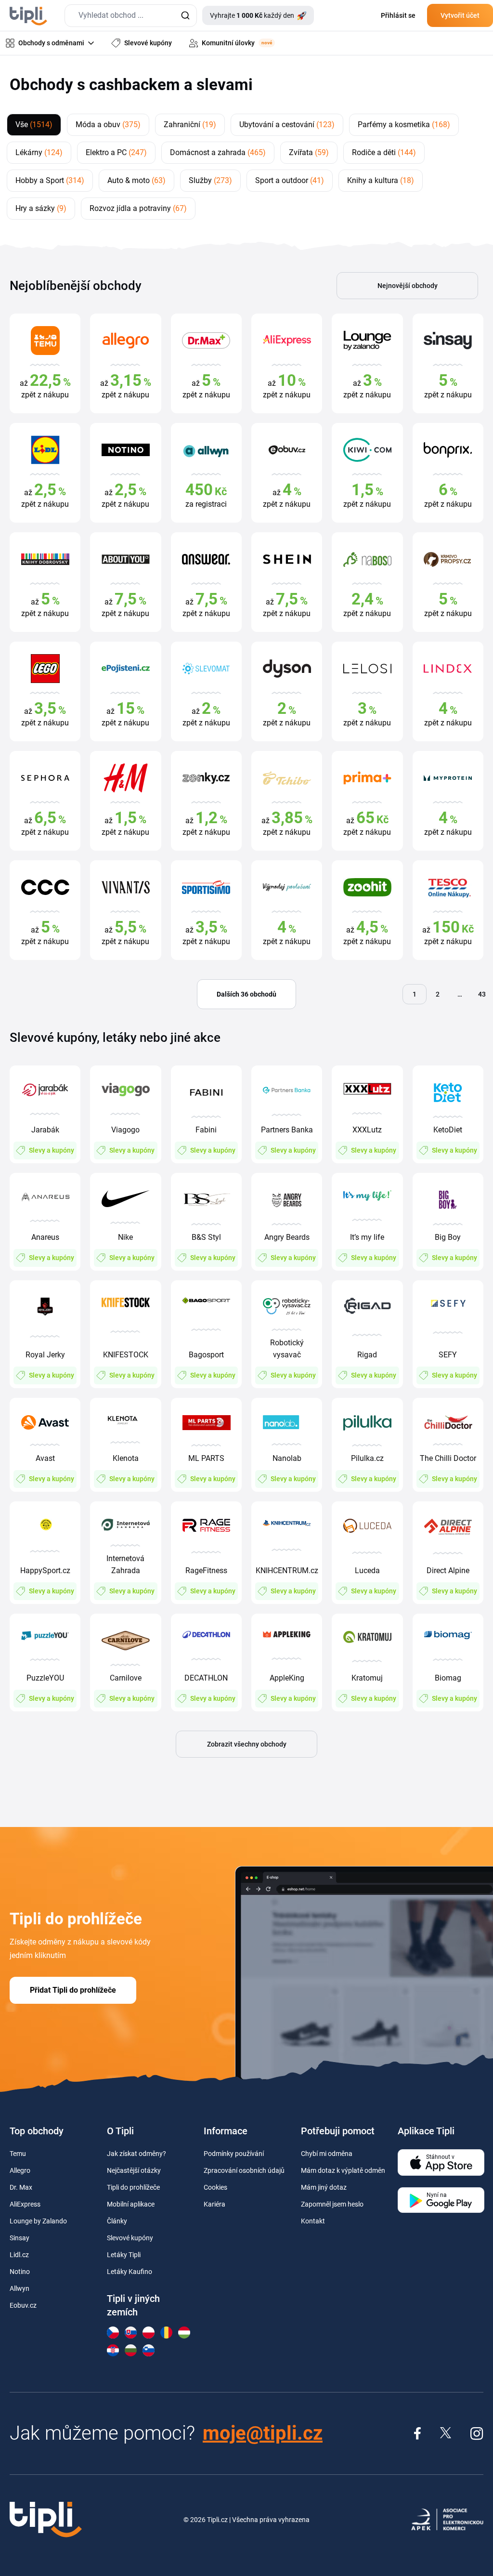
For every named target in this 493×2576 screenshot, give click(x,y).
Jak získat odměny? (136, 2154)
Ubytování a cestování (287, 125)
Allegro (20, 2170)
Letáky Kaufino (130, 2272)
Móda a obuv (108, 125)
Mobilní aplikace (131, 2204)
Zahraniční (190, 125)
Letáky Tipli (124, 2255)
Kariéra (214, 2204)
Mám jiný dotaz (324, 2187)
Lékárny (39, 152)
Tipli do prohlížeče (133, 2187)
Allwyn (19, 2288)
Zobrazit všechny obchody (247, 1744)
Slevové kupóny (130, 2238)
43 (482, 994)
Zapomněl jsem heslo (332, 2204)
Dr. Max (21, 2187)
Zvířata (309, 152)
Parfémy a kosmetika (404, 125)
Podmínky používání (234, 2154)
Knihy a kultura (381, 180)
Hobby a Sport (50, 180)
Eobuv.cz (23, 2305)
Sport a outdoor (290, 180)
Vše (34, 125)
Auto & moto (136, 180)
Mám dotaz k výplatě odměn (343, 2170)
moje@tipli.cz (263, 2433)
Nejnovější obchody (408, 286)
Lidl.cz (19, 2255)
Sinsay (19, 2238)
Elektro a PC (116, 152)
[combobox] (131, 16)
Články (117, 2221)
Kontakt (313, 2221)
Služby (210, 180)
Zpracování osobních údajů (244, 2170)
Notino (20, 2272)
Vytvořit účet (460, 15)
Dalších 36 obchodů (246, 994)
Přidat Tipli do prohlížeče (73, 1990)
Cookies (215, 2187)
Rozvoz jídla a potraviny (138, 208)
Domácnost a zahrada (218, 152)
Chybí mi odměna (327, 2154)
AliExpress (25, 2204)
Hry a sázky (41, 208)
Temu (18, 2154)
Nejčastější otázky (134, 2170)
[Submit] (185, 16)
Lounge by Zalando (38, 2221)
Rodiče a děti (384, 152)
